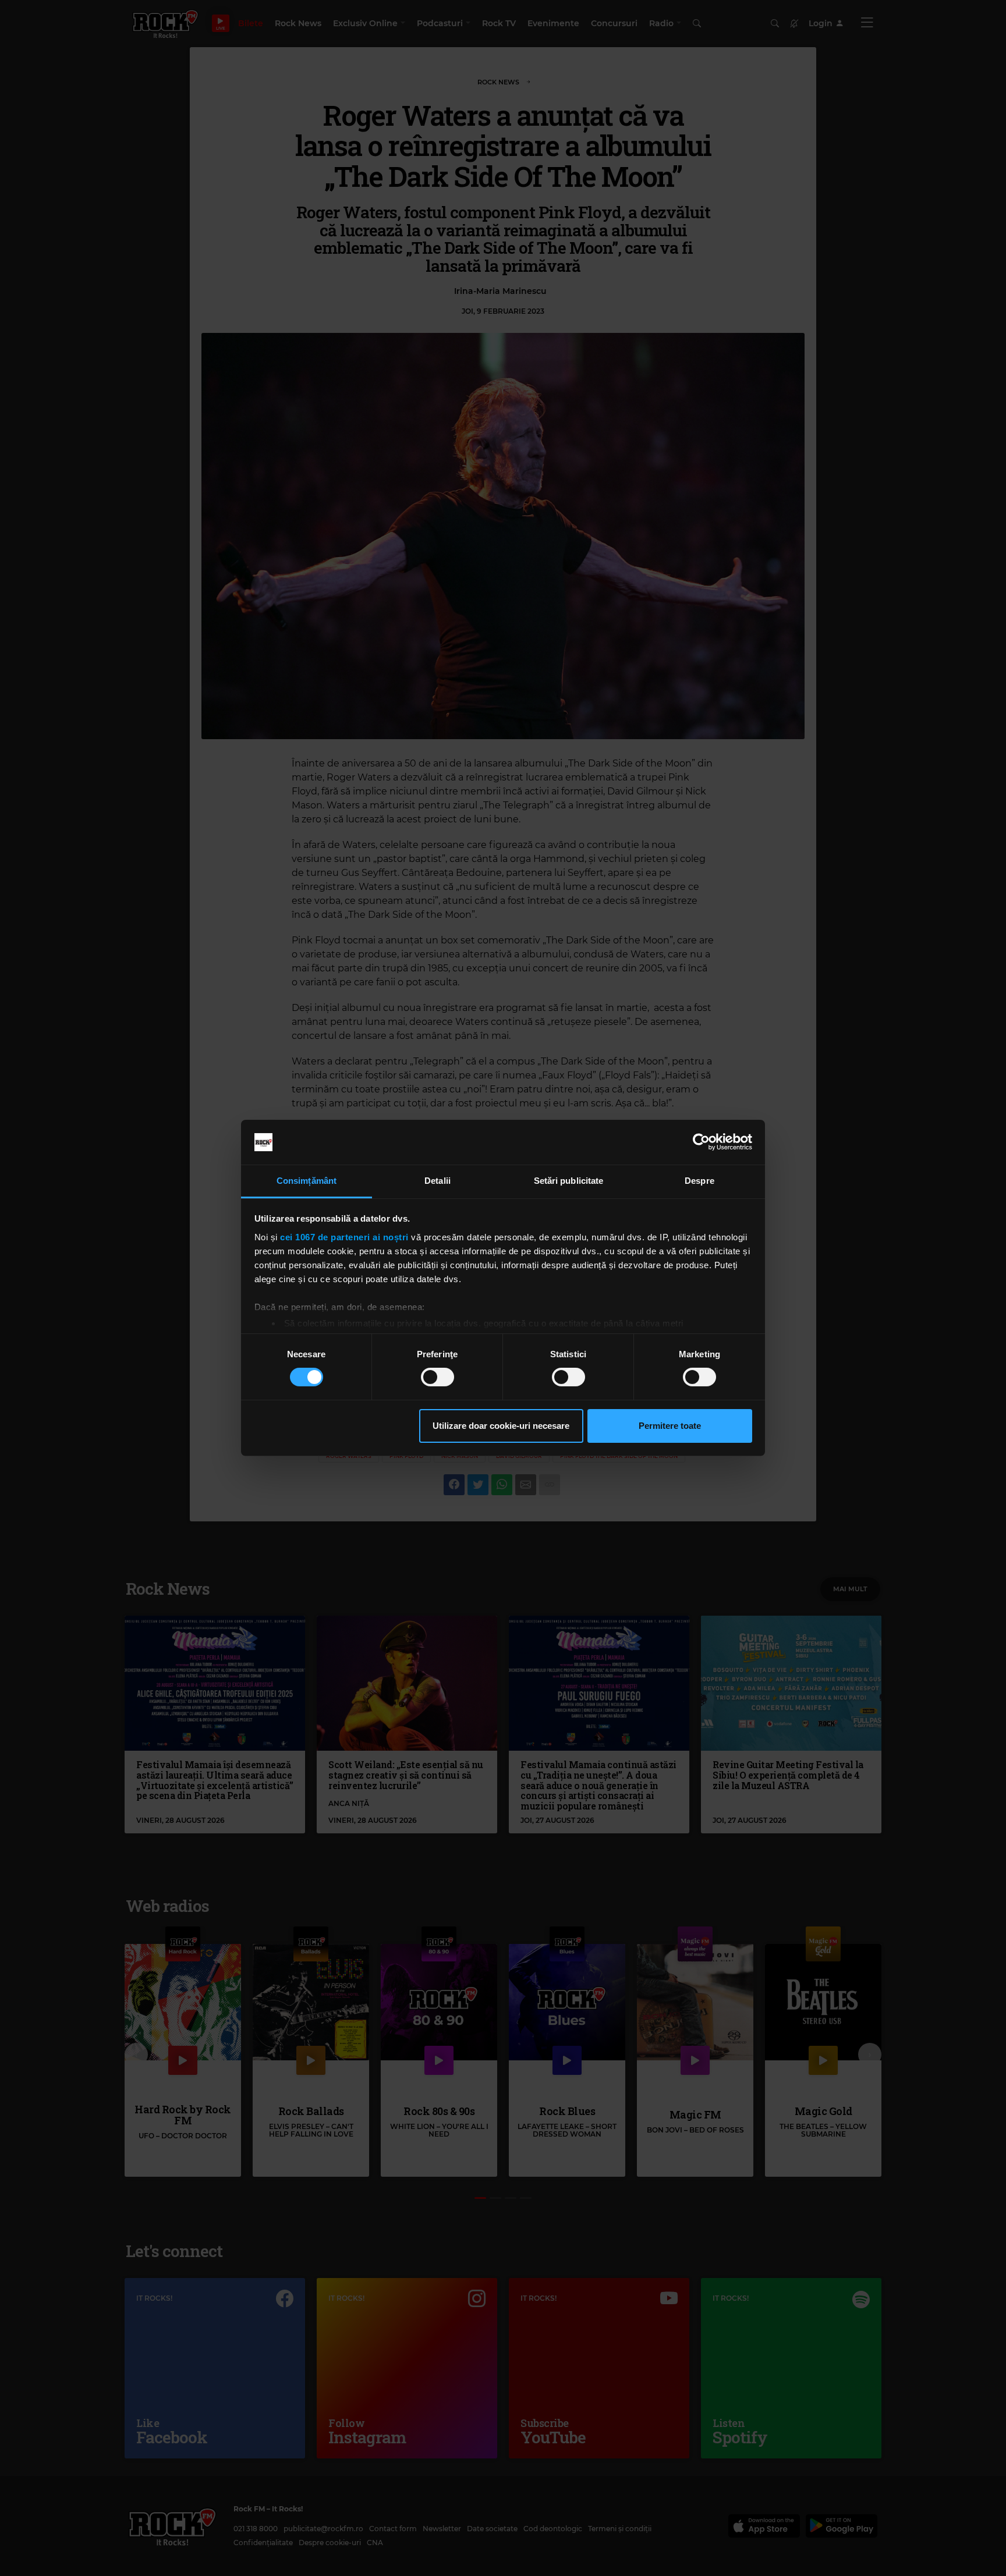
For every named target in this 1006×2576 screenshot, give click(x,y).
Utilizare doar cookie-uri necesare (501, 1426)
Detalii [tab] (438, 1181)
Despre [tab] (699, 1181)
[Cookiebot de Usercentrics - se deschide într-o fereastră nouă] (701, 1142)
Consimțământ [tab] (307, 1181)
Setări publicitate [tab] (569, 1181)
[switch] (438, 1377)
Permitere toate (670, 1426)
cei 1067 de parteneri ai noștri (344, 1237)
